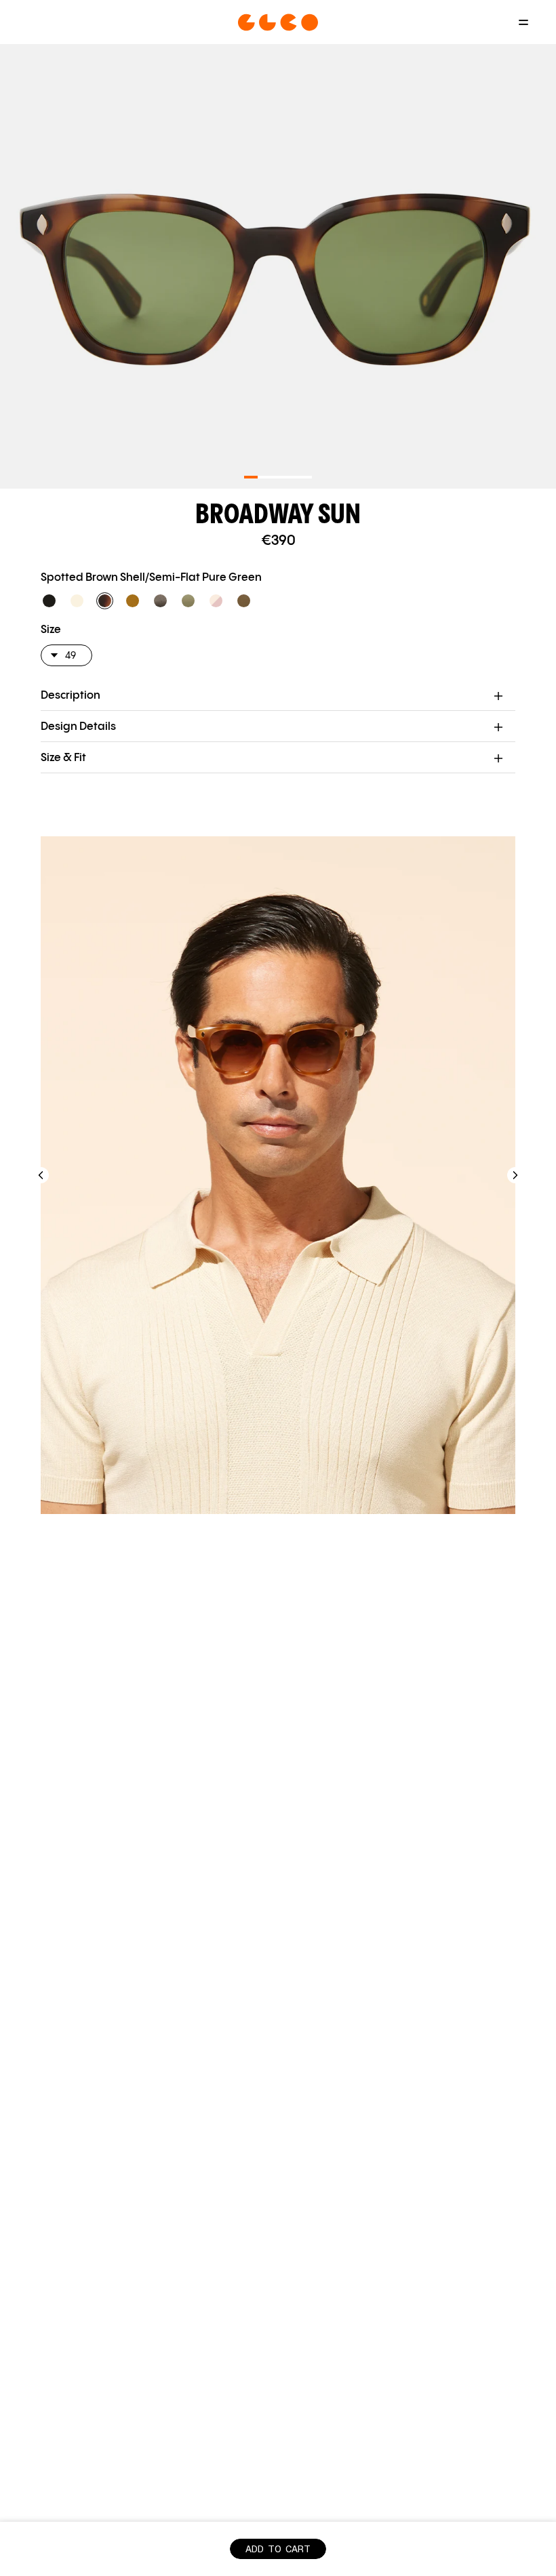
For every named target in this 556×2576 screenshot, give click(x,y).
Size (51, 630)
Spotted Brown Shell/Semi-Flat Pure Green (151, 578)
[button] (49, 601)
